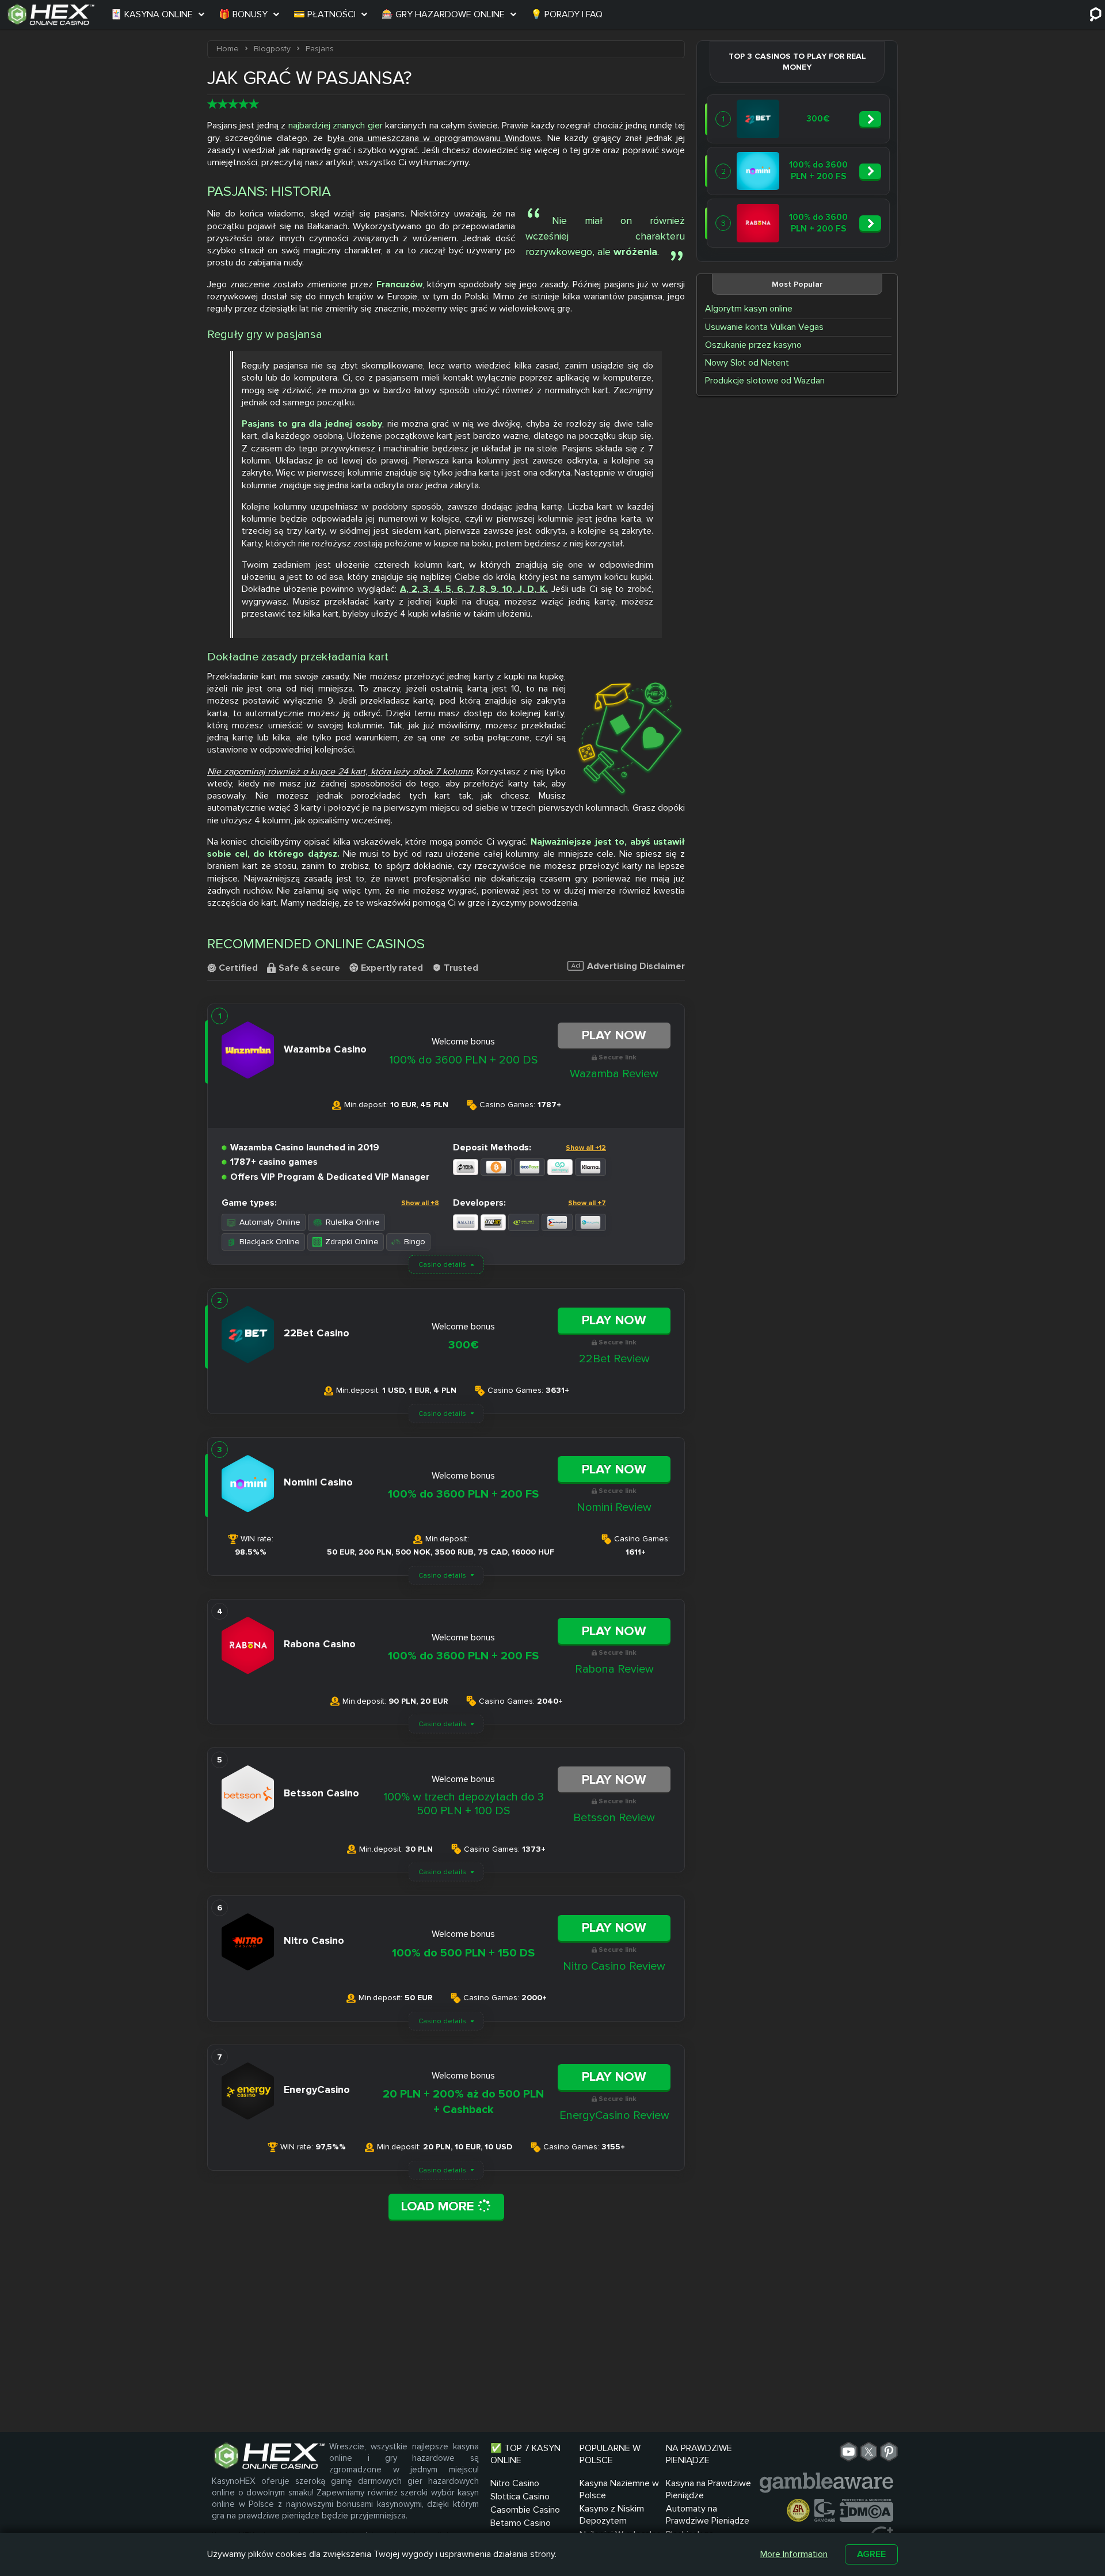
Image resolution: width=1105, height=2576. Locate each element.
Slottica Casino (520, 2497)
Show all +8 (420, 1203)
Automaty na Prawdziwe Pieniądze (708, 2515)
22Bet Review (614, 1359)
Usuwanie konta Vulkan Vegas (764, 327)
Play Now (614, 1035)
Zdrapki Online (352, 1242)
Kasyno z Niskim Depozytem (612, 2515)
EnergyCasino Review (614, 2115)
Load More (439, 2206)
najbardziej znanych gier (336, 126)
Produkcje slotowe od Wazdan (765, 381)
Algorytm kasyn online (749, 309)
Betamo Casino (521, 2523)
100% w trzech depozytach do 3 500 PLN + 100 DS (464, 1804)
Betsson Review (614, 1818)
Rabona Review (614, 1669)
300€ (464, 1345)
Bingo (415, 1242)
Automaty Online (270, 1222)
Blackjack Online (270, 1242)
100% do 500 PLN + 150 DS (463, 1953)
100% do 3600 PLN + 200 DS (463, 1060)
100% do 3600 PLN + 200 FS (463, 1494)
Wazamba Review (614, 1074)
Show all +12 (586, 1148)
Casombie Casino (525, 2510)
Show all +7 (587, 1203)
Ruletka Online (353, 1222)
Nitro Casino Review (614, 1966)
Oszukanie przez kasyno (753, 345)
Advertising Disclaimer (636, 966)
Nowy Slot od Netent (747, 363)
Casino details (442, 1265)
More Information (794, 2554)
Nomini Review (614, 1507)
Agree (871, 2554)
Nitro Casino (515, 2483)
